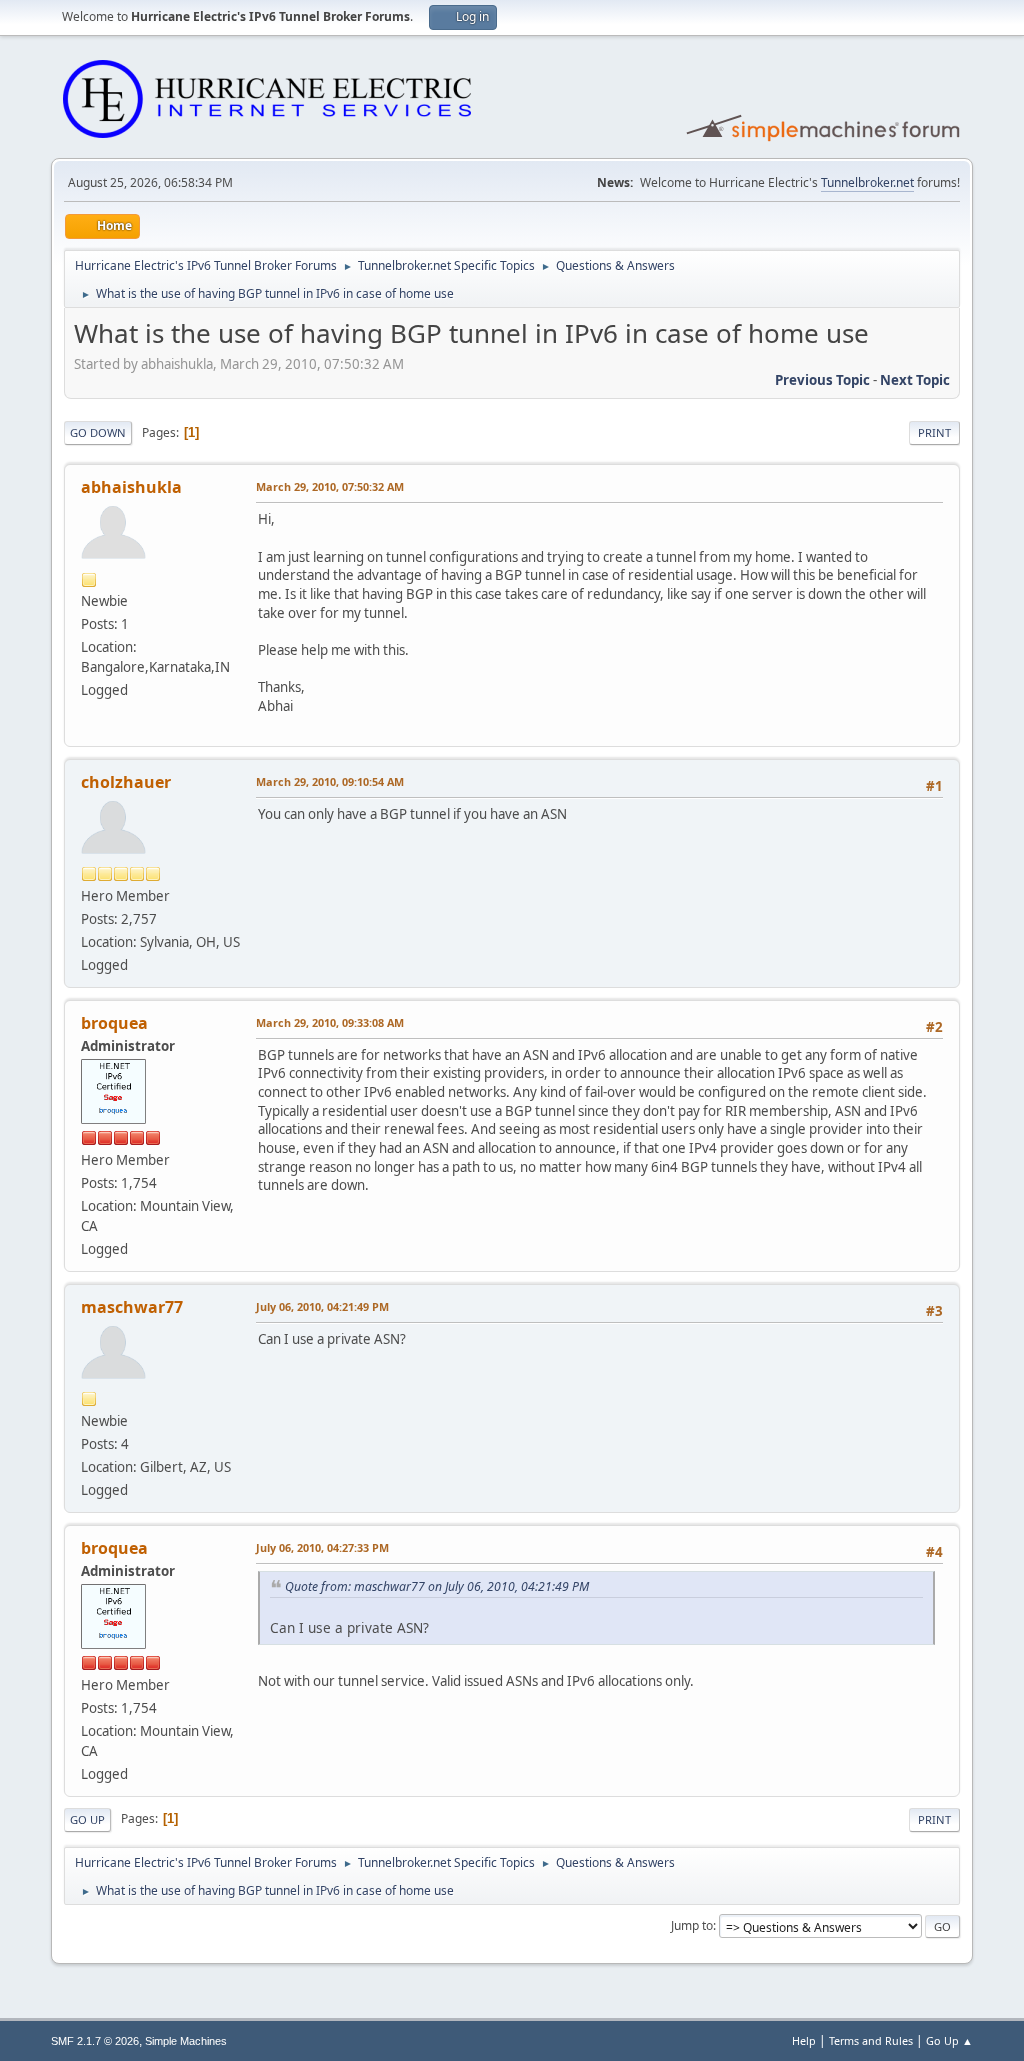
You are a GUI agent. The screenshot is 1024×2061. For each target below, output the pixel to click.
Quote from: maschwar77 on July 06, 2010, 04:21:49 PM (437, 1586)
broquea (114, 1023)
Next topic (915, 380)
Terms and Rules (871, 2040)
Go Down (98, 432)
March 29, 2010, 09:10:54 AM (330, 781)
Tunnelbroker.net (867, 182)
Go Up (87, 1819)
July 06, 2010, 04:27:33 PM (322, 1547)
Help (804, 2040)
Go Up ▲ (949, 2040)
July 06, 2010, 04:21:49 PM (322, 1306)
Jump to (692, 1925)
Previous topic (822, 380)
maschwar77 (132, 1307)
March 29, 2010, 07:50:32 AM (330, 486)
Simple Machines (186, 2041)
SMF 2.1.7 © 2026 (95, 2041)
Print (934, 432)
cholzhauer (126, 782)
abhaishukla (131, 487)
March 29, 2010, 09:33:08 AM (330, 1022)
